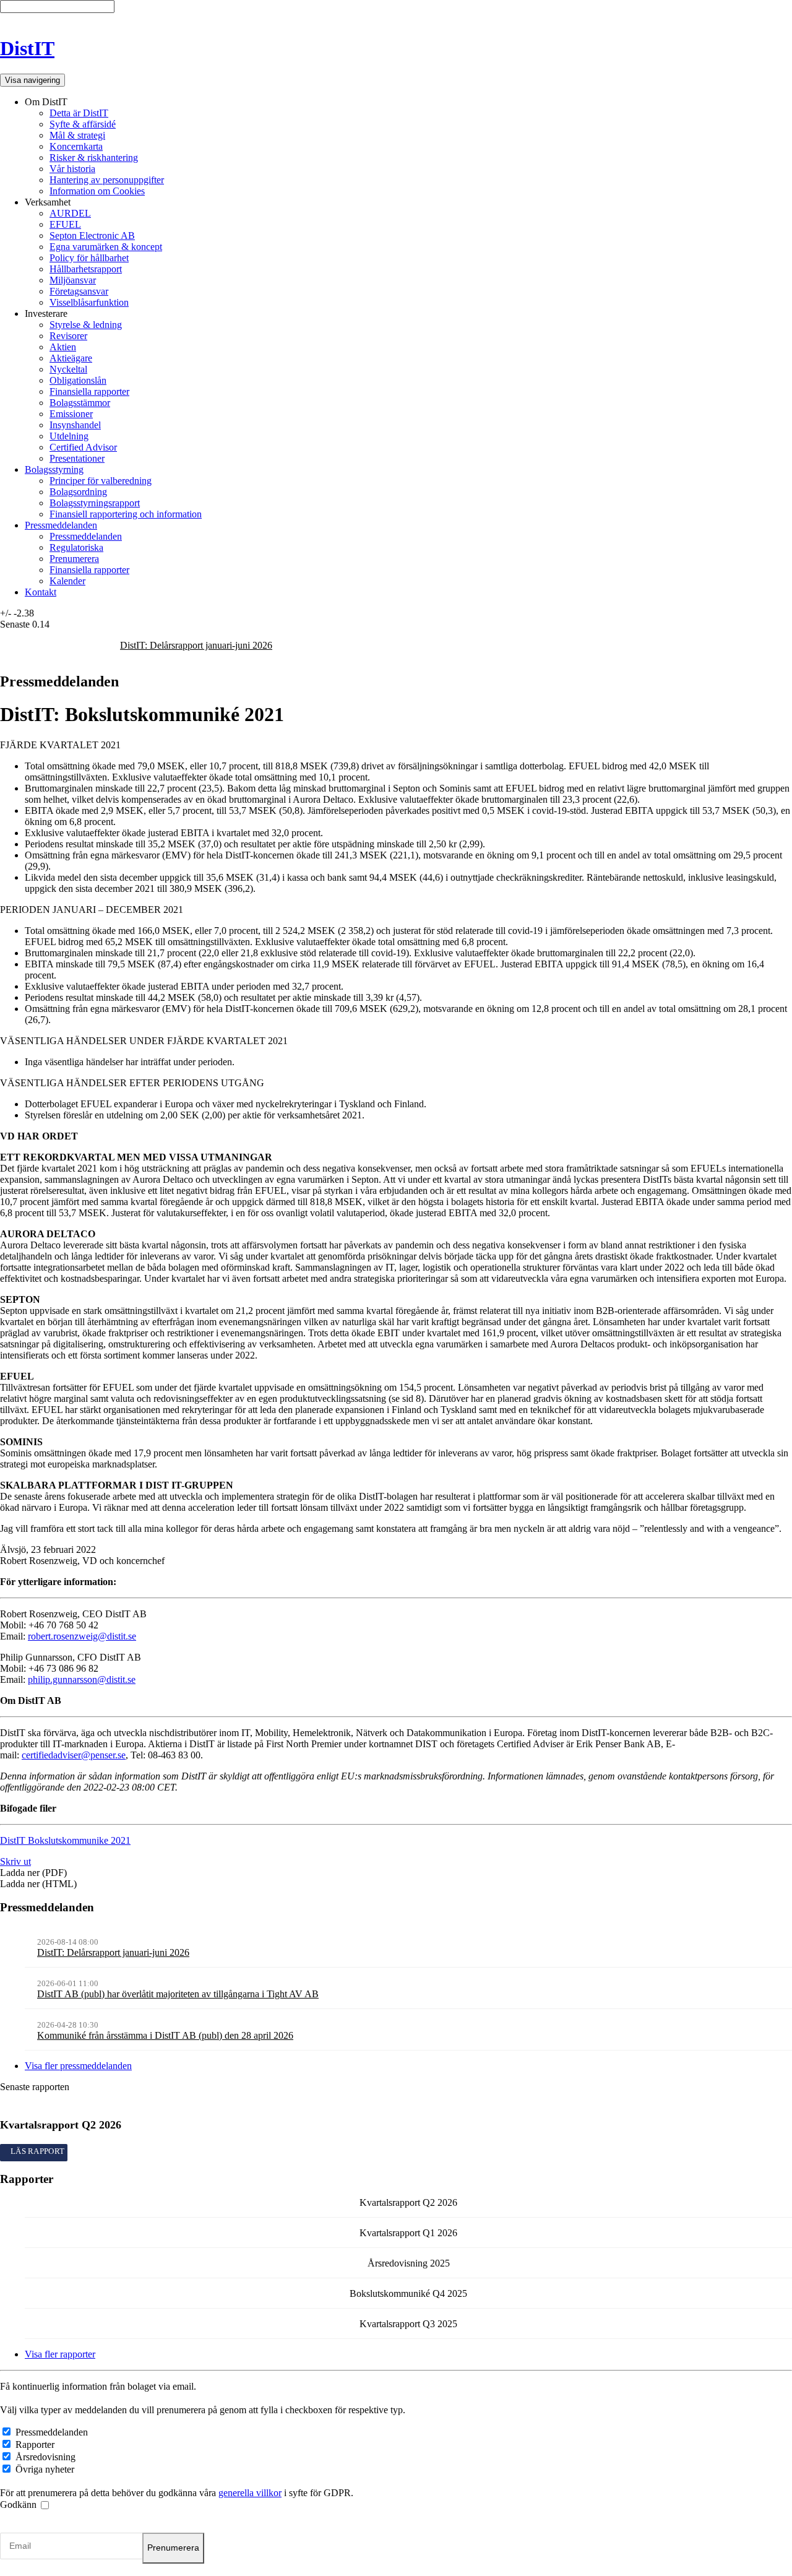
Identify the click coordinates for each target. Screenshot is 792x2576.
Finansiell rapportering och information (126, 514)
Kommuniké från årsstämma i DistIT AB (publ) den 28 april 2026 (165, 2035)
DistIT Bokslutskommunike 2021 (65, 1840)
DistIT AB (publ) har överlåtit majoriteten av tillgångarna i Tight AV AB (178, 1994)
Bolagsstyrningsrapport (95, 503)
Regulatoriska (76, 547)
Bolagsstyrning (54, 469)
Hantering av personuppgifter (107, 180)
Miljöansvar (73, 280)
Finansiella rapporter (89, 391)
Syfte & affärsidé (83, 124)
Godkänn (19, 2505)
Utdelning (69, 436)
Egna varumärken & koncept (106, 247)
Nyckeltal (68, 369)
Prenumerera (74, 559)
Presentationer (77, 458)
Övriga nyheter (45, 2469)
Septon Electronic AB (92, 236)
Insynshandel (75, 425)
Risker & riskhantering (94, 158)
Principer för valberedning (101, 481)
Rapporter (35, 2444)
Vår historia (72, 169)
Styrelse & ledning (86, 325)
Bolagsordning (78, 492)
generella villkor (250, 2493)
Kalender (67, 581)
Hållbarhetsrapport (86, 269)
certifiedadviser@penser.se (74, 1755)
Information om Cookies (97, 191)
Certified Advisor (83, 447)
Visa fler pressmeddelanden (78, 2066)
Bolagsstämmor (80, 403)
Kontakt (41, 592)
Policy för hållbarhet (89, 258)
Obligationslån (78, 380)
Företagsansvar (79, 291)
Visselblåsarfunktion (89, 302)
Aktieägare (71, 358)
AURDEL (70, 213)
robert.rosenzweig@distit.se (82, 1636)
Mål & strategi (77, 135)
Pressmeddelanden (61, 525)
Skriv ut (15, 1861)
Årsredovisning (45, 2457)
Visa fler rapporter (60, 2354)
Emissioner (71, 414)
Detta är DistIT (79, 113)
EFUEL (65, 224)
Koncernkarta (76, 146)
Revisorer (68, 336)
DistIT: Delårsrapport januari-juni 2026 (196, 645)
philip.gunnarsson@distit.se (82, 1679)
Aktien (63, 347)
